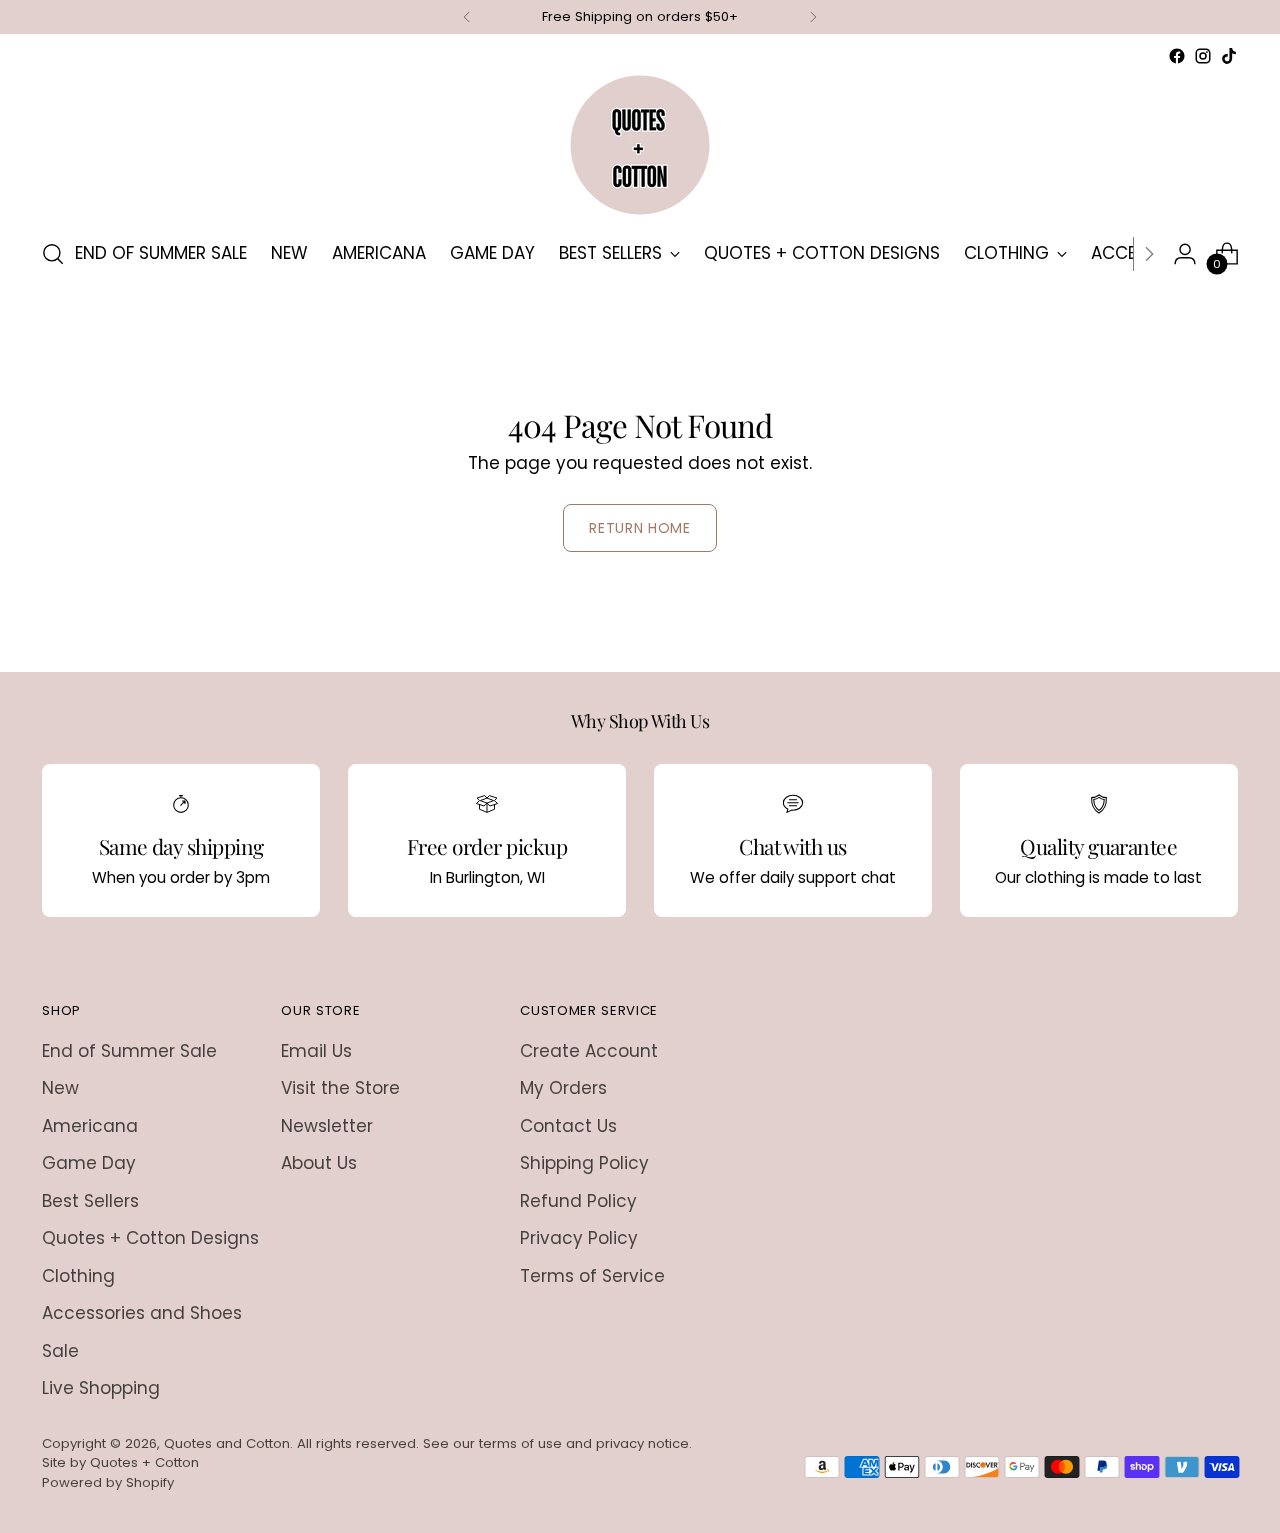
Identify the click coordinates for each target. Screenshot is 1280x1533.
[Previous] (467, 17)
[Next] (813, 17)
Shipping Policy (584, 1163)
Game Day (89, 1163)
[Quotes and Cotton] (640, 145)
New (60, 1088)
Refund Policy (578, 1201)
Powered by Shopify (108, 1482)
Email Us (316, 1051)
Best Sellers (90, 1201)
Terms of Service (592, 1276)
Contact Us (568, 1126)
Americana (90, 1126)
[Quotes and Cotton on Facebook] (1177, 56)
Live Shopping (101, 1388)
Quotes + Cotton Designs (150, 1238)
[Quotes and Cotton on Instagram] (1203, 56)
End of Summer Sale (129, 1051)
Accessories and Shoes (142, 1313)
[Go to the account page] (1185, 254)
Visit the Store (340, 1088)
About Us (319, 1163)
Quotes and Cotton (227, 1443)
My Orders (563, 1088)
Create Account (589, 1051)
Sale (60, 1351)
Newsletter (327, 1126)
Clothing (78, 1276)
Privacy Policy (579, 1238)
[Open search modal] (53, 254)
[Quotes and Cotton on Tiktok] (1229, 56)
